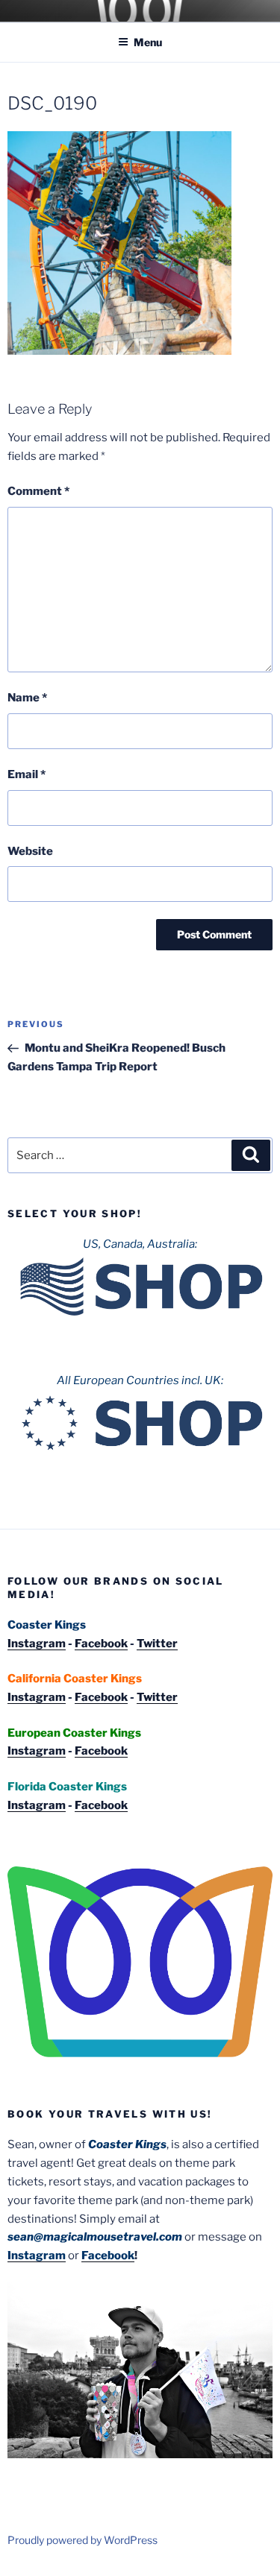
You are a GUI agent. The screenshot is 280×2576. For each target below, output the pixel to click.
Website (30, 851)
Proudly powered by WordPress (83, 2540)
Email (27, 774)
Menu (148, 42)
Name (27, 698)
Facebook (101, 1644)
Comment (38, 491)
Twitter (157, 1644)
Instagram (37, 1644)
